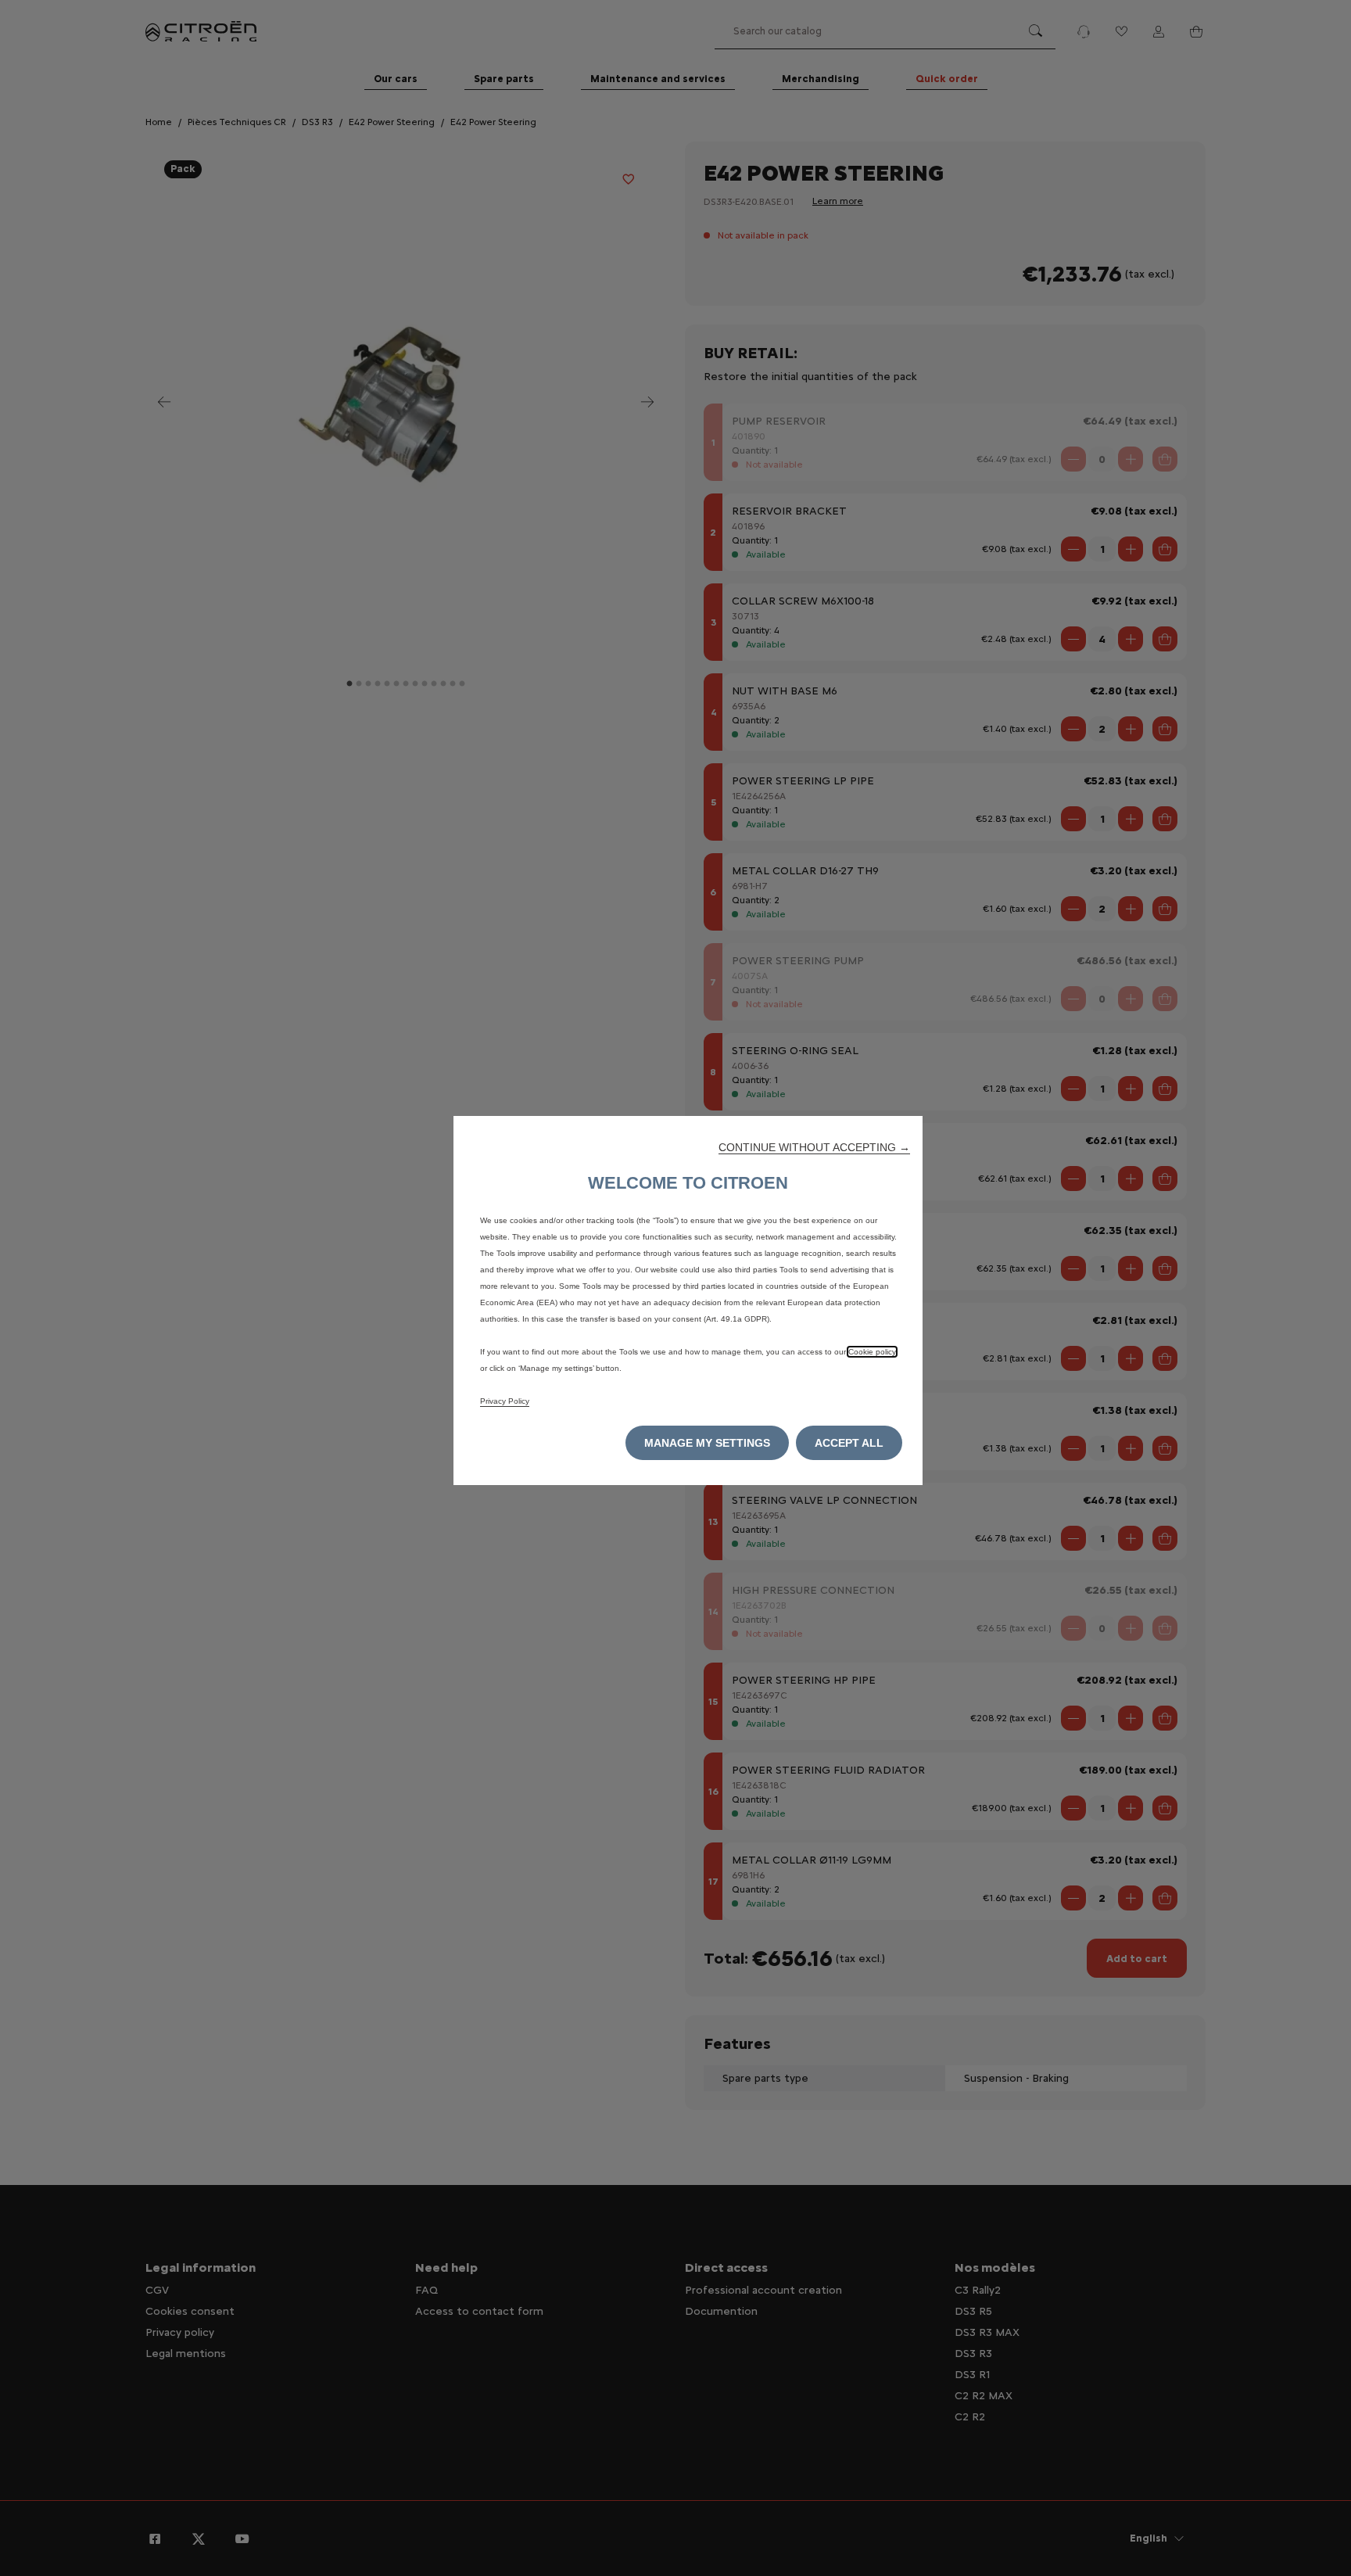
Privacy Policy (505, 1401)
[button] (814, 1147)
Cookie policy (872, 1352)
